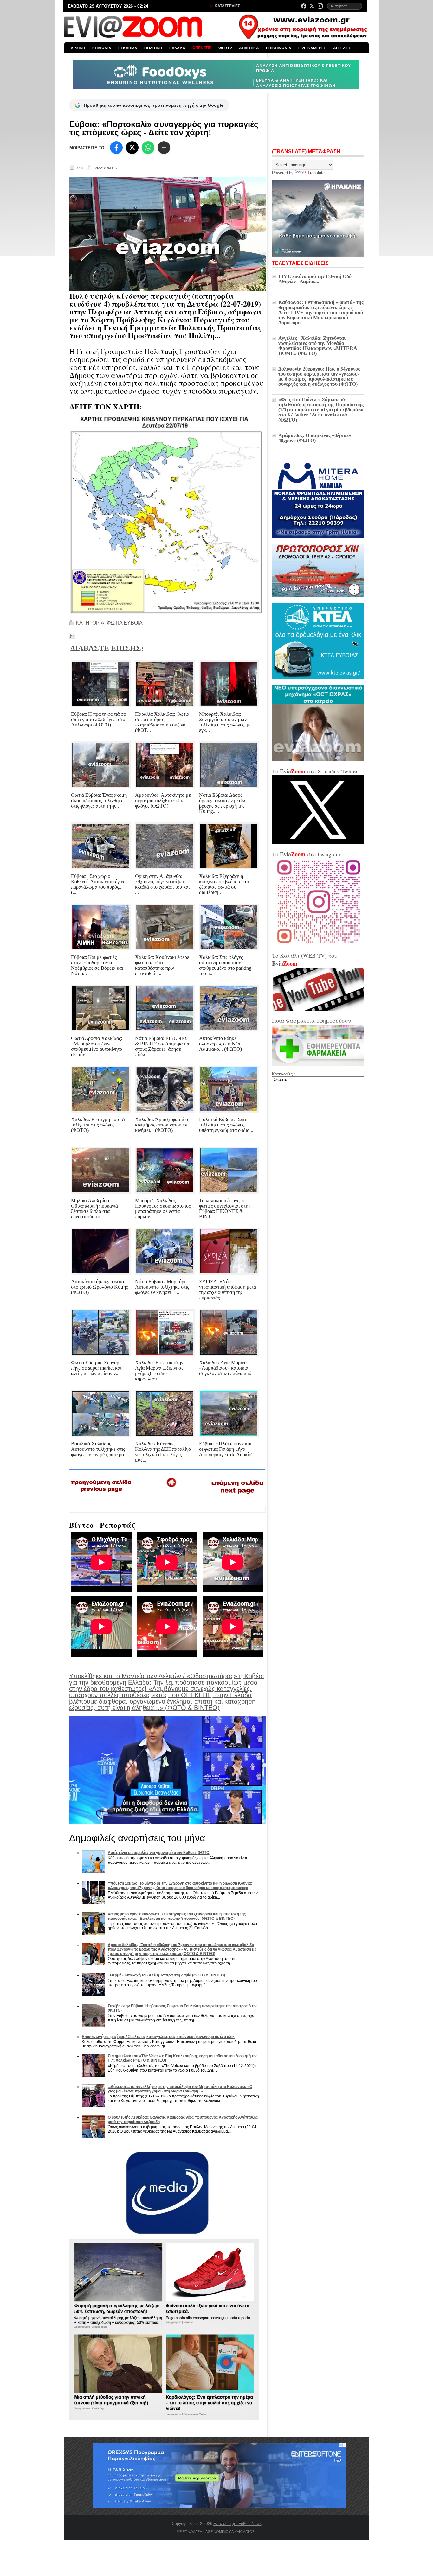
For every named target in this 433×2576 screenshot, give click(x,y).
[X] (132, 148)
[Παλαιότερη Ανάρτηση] (237, 1495)
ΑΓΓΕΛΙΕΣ (342, 48)
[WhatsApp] (148, 148)
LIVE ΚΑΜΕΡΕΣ (312, 48)
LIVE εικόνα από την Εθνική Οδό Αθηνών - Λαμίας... (315, 279)
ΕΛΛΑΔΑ (177, 48)
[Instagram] (320, 6)
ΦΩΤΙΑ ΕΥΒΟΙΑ (125, 623)
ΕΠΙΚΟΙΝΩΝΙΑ (279, 48)
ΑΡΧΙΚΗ (78, 48)
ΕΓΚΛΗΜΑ (128, 48)
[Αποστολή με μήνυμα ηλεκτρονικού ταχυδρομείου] (72, 636)
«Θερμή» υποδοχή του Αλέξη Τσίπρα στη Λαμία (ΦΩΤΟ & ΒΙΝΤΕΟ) (166, 1975)
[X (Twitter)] (312, 6)
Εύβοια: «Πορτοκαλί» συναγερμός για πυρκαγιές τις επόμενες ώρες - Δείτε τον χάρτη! (164, 128)
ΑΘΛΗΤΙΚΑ (249, 48)
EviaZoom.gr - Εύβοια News (237, 2524)
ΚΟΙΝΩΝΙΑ (102, 48)
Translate (316, 173)
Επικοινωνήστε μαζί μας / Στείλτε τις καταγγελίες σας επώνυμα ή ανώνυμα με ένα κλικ (158, 2037)
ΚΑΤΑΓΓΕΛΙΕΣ (227, 6)
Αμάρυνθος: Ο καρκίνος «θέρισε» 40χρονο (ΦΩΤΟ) (315, 438)
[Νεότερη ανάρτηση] (102, 1494)
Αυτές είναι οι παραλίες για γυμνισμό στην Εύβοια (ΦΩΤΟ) (159, 1853)
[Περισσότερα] (164, 148)
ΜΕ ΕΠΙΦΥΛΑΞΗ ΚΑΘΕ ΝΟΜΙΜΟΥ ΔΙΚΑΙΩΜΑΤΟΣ (216, 2532)
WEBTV (225, 48)
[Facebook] (304, 6)
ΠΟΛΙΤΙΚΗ (153, 48)
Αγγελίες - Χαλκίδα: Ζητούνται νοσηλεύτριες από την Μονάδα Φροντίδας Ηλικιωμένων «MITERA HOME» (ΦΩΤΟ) (318, 346)
